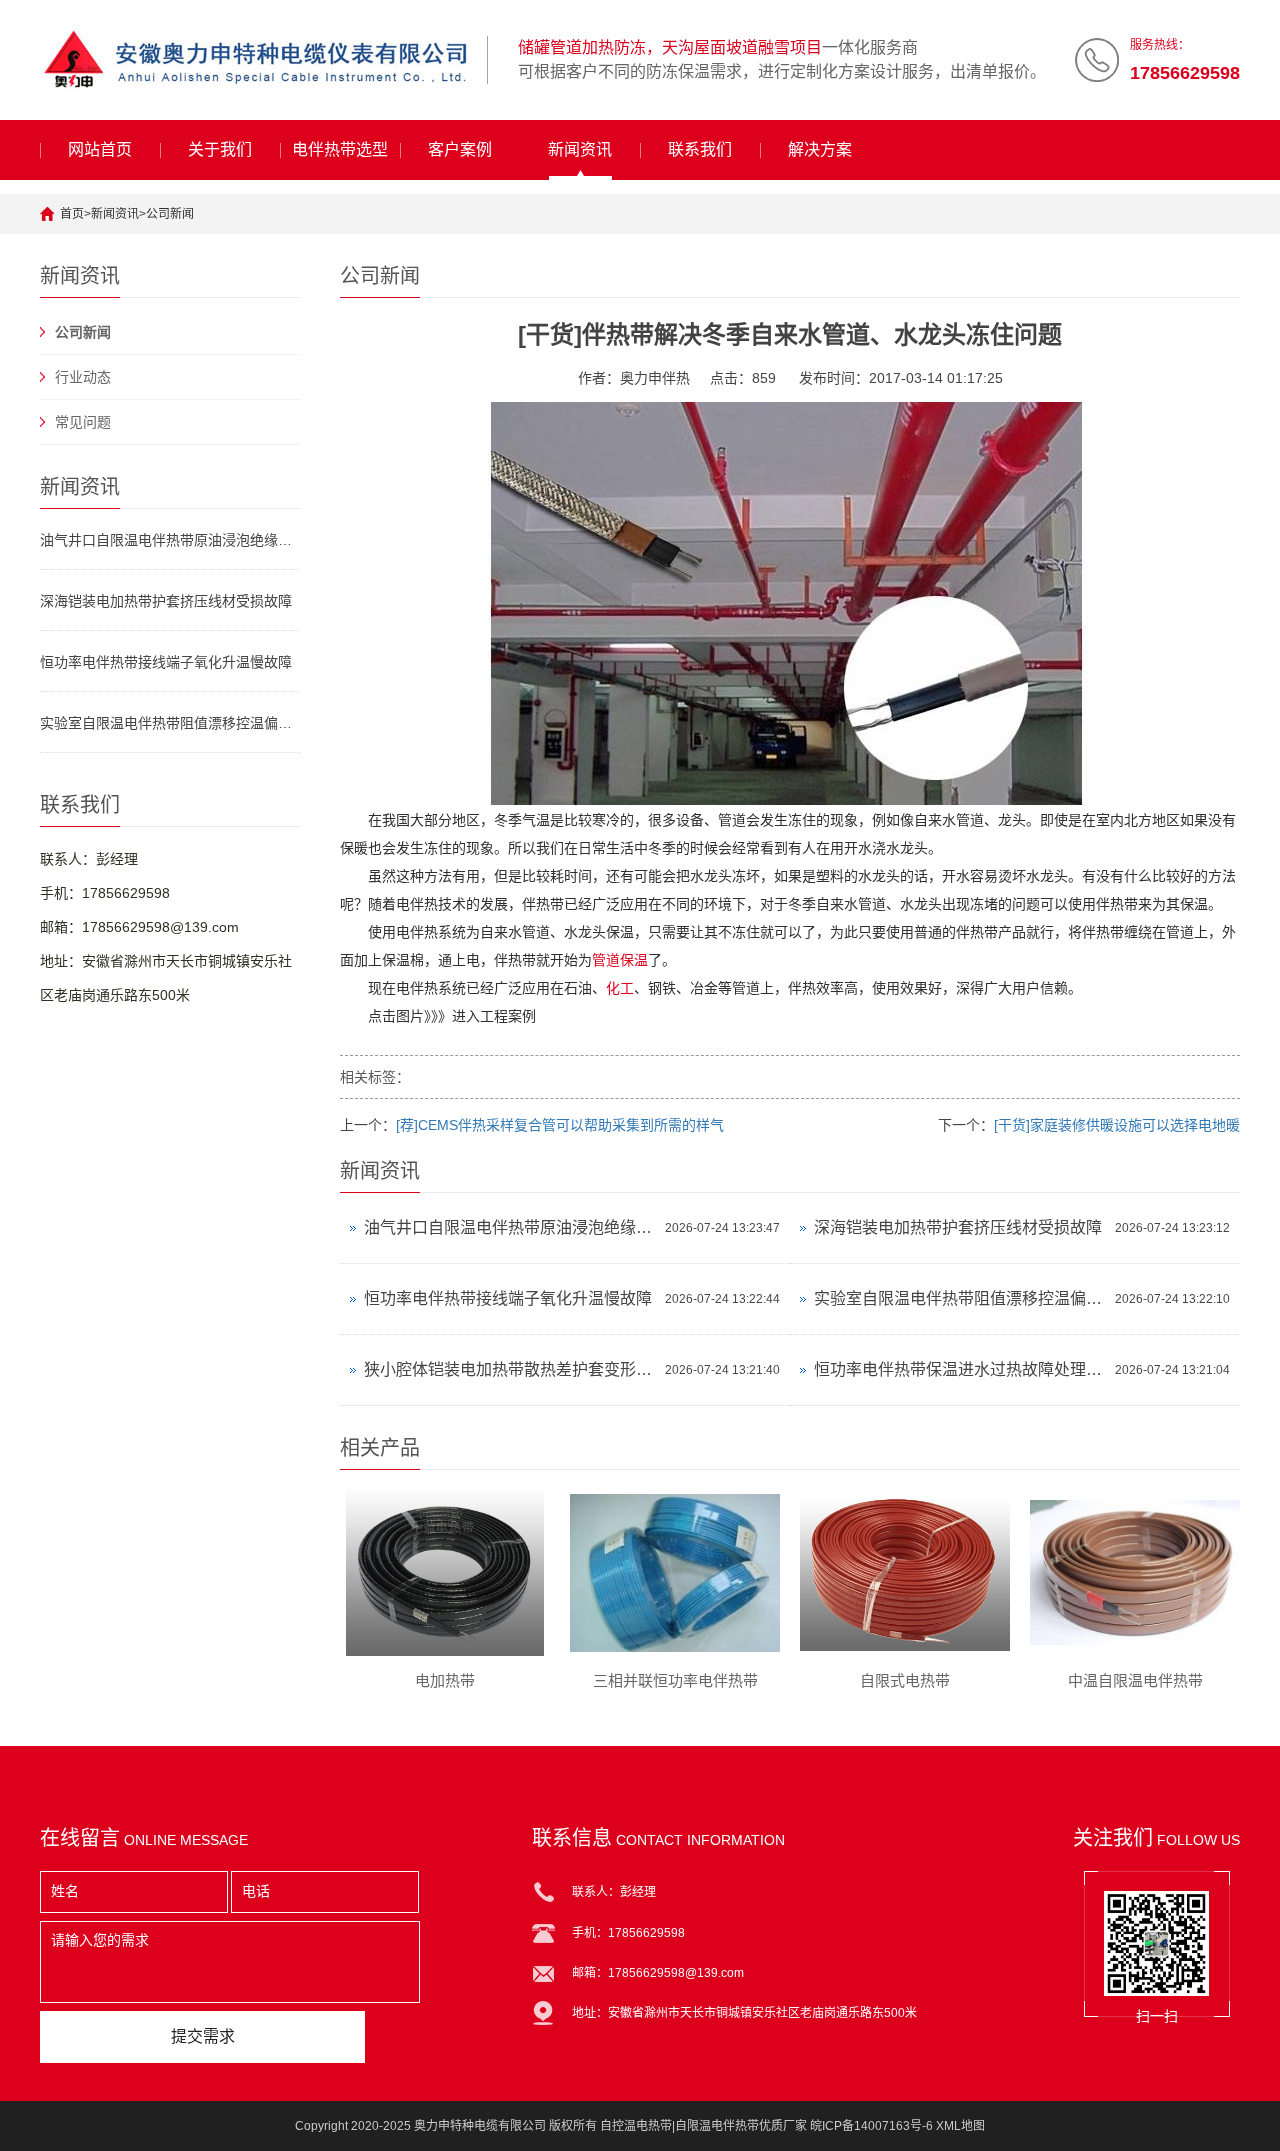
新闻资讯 (580, 149)
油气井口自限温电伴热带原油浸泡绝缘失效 (170, 540)
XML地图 (960, 2126)
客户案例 (460, 149)
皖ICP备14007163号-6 (871, 2126)
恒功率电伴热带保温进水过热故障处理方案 (959, 1369)
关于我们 (220, 149)
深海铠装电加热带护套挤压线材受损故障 (166, 601)
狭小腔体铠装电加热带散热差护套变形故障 (509, 1369)
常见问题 (83, 422)
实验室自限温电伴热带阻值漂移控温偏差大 (170, 723)
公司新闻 (170, 214)
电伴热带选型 (340, 149)
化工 (620, 988)
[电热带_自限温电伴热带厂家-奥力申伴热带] (256, 60)
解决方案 (820, 149)
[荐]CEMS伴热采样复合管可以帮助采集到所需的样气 (560, 1125)
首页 (72, 214)
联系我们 (700, 149)
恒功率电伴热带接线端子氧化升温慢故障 (166, 662)
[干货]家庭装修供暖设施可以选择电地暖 (1117, 1125)
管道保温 (620, 960)
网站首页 (100, 149)
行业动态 (83, 377)
